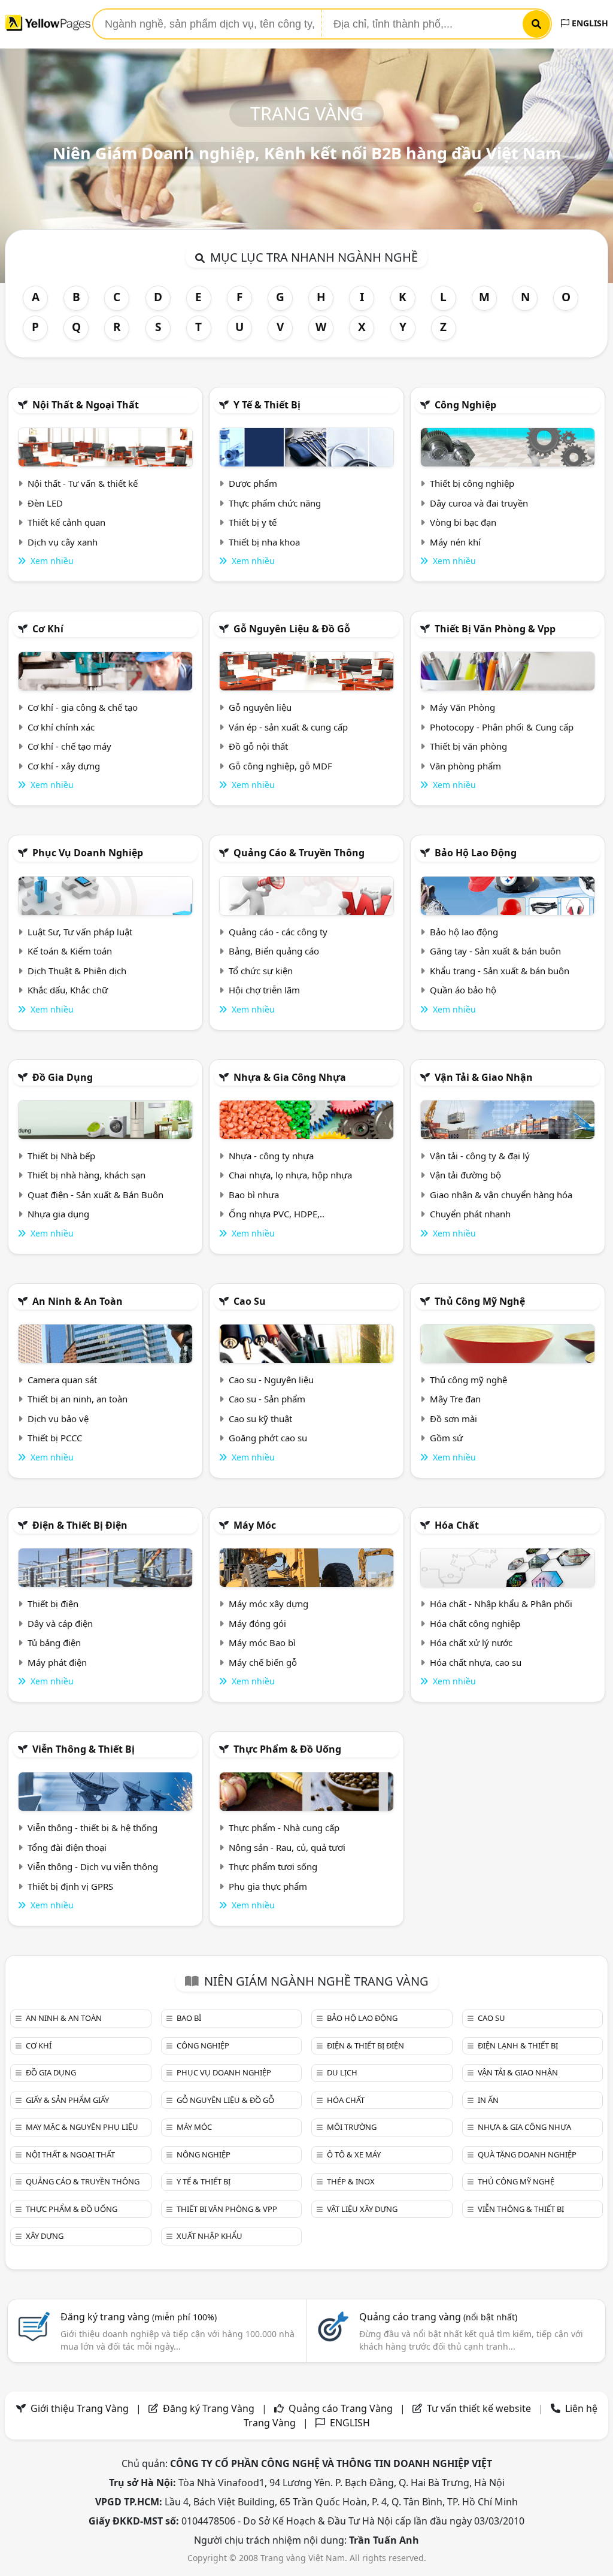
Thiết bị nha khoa (264, 542)
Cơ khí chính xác (61, 727)
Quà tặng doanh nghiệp (527, 2154)
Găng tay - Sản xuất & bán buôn (495, 951)
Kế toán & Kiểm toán (70, 951)
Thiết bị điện (53, 1604)
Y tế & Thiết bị (267, 405)
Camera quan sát (62, 1380)
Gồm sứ (446, 1438)
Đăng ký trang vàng (139, 2317)
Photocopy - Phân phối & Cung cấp (502, 727)
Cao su (250, 1301)
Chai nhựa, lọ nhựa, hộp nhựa (290, 1175)
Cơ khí (48, 629)
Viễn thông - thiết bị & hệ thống (92, 1828)
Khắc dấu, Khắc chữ (68, 990)
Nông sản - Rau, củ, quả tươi (287, 1847)
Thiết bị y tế (253, 522)
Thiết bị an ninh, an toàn (78, 1399)
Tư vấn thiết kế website (480, 2408)
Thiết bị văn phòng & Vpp (495, 629)
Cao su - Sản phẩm (267, 1399)
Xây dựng (45, 2236)
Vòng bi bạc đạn (463, 522)
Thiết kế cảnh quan (66, 522)
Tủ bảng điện (54, 1642)
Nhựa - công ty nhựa (271, 1156)
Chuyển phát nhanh (470, 1214)
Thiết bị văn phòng (468, 746)
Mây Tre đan (455, 1399)
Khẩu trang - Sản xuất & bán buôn (500, 971)
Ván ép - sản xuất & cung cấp (288, 727)
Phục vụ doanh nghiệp (88, 853)
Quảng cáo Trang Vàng (341, 2408)
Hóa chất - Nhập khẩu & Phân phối (501, 1604)
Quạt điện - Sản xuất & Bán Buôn (95, 1195)
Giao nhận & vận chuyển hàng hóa (501, 1195)
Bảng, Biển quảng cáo (274, 951)
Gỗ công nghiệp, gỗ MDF (280, 766)
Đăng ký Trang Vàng (209, 2408)
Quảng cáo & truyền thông (299, 853)
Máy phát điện (57, 1662)
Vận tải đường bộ (465, 1175)
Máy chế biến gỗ (263, 1662)
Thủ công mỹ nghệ (480, 1301)
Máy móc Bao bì (262, 1642)
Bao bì (189, 2018)
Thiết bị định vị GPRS (70, 1886)
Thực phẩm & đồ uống (287, 1749)
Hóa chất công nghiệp (475, 1623)
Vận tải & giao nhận (484, 1077)
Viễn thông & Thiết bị (84, 1749)
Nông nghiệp (204, 2154)
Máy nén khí (455, 542)
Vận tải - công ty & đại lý (480, 1156)
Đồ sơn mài (453, 1419)
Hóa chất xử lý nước (471, 1642)
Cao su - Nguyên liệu (271, 1380)
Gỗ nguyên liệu (260, 707)
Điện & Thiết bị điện (80, 1525)
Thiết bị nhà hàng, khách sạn (87, 1175)
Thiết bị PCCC (55, 1438)
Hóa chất (457, 1525)
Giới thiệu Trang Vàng (80, 2408)
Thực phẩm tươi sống (273, 1866)
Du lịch (342, 2072)
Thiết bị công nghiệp (472, 483)
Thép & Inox (351, 2181)
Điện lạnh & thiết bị (518, 2045)
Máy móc (255, 1525)
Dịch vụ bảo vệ (58, 1419)
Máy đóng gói (257, 1623)
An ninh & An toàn (78, 1301)
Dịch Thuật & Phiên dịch (77, 971)
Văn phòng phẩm (465, 766)
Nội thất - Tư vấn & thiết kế (83, 483)
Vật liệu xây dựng (362, 2209)
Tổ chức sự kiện (261, 971)
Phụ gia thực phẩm (268, 1886)
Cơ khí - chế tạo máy (69, 746)
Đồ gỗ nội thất (258, 746)
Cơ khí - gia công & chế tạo (83, 707)
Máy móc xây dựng (268, 1604)
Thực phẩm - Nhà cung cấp (284, 1828)
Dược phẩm (253, 483)
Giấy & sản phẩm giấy (67, 2100)
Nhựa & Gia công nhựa (290, 1077)
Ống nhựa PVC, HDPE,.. (277, 1214)
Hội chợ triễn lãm (264, 990)
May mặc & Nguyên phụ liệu (82, 2127)
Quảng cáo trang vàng (438, 2317)
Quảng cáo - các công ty (278, 932)
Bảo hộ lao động (476, 853)
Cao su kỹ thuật (260, 1419)
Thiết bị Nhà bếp (61, 1156)
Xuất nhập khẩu (210, 2236)
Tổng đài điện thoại (67, 1847)
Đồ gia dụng (63, 1077)
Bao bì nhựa (254, 1195)
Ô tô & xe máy (354, 2154)
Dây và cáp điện (60, 1623)
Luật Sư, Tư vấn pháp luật (80, 932)
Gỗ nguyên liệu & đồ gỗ (292, 629)
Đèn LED (45, 503)
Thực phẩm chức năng (275, 503)
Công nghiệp (465, 405)
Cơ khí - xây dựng (64, 766)
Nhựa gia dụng (58, 1214)
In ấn (488, 2100)
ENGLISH (589, 23)
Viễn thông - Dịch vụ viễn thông (93, 1866)
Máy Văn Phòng (462, 707)
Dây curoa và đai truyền (479, 503)
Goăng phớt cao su (268, 1438)
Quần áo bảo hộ (463, 990)
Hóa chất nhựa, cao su (476, 1662)
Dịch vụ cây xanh (63, 542)
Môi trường (352, 2127)
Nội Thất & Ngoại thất (86, 405)
